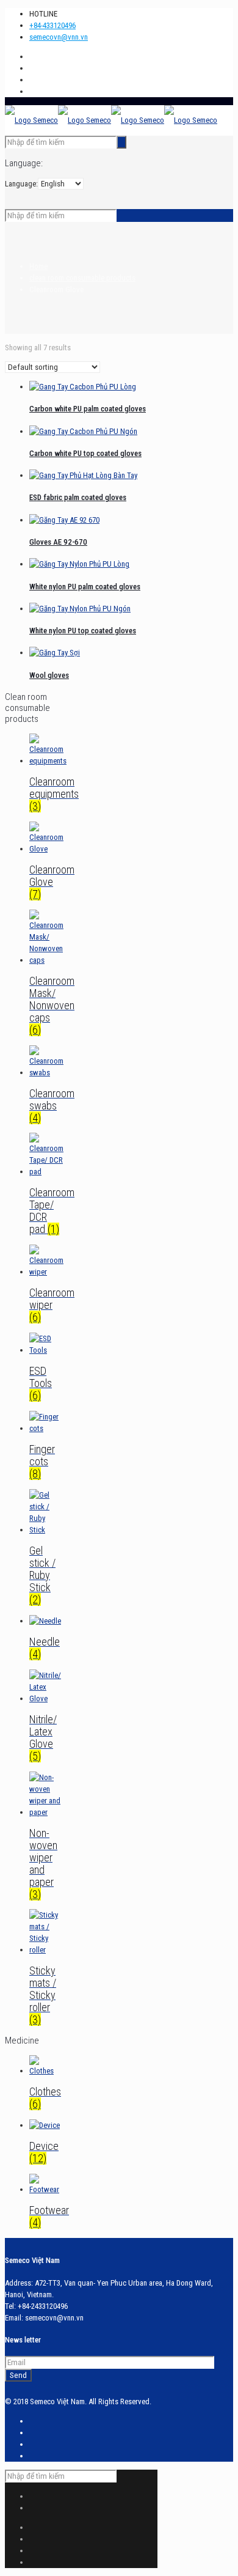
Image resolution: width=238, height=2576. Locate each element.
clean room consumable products (82, 278)
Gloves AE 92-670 (58, 542)
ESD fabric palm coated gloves (78, 497)
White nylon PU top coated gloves (83, 631)
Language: (21, 184)
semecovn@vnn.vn (59, 37)
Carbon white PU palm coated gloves (88, 409)
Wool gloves (49, 675)
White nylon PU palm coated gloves (85, 587)
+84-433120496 (52, 25)
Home (38, 266)
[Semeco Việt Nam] (111, 120)
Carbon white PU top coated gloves (85, 453)
